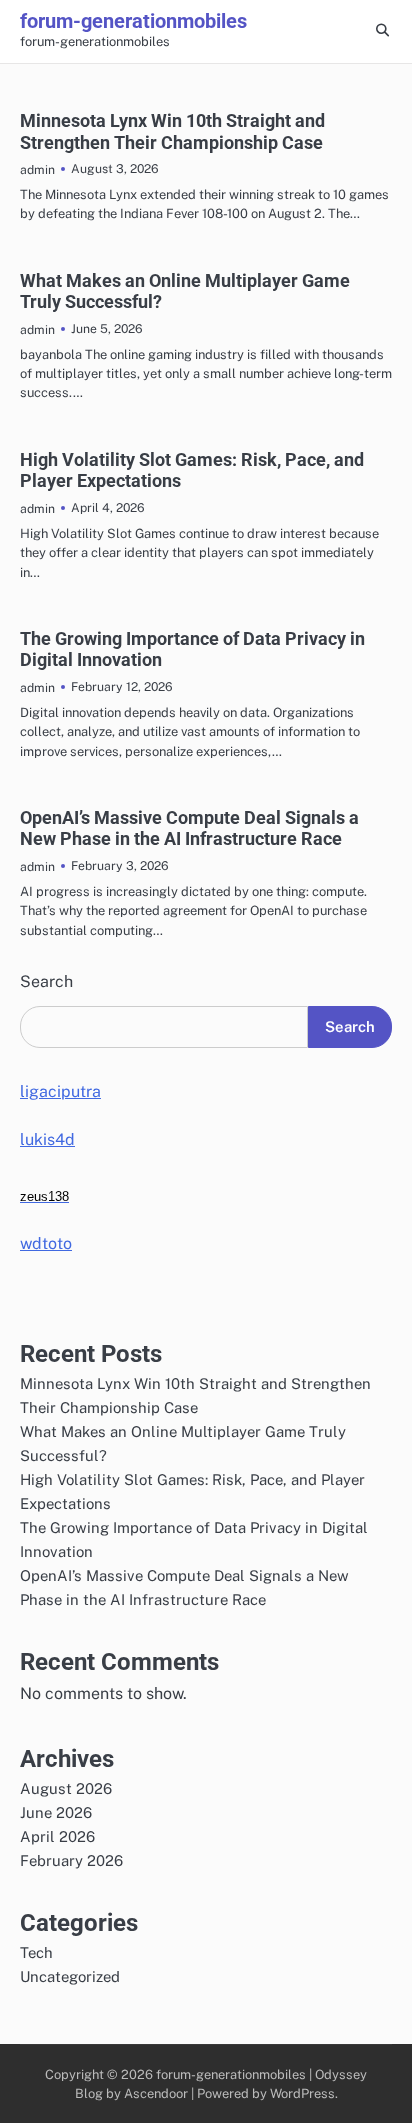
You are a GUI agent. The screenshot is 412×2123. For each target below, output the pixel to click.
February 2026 (71, 1860)
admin (37, 169)
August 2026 (66, 1788)
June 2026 (56, 1812)
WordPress (302, 2093)
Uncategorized (70, 1976)
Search (46, 981)
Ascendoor (156, 2093)
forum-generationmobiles (133, 21)
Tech (36, 1952)
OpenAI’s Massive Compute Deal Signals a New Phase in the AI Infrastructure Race (189, 828)
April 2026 (57, 1836)
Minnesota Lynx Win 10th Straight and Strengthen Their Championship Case (172, 131)
